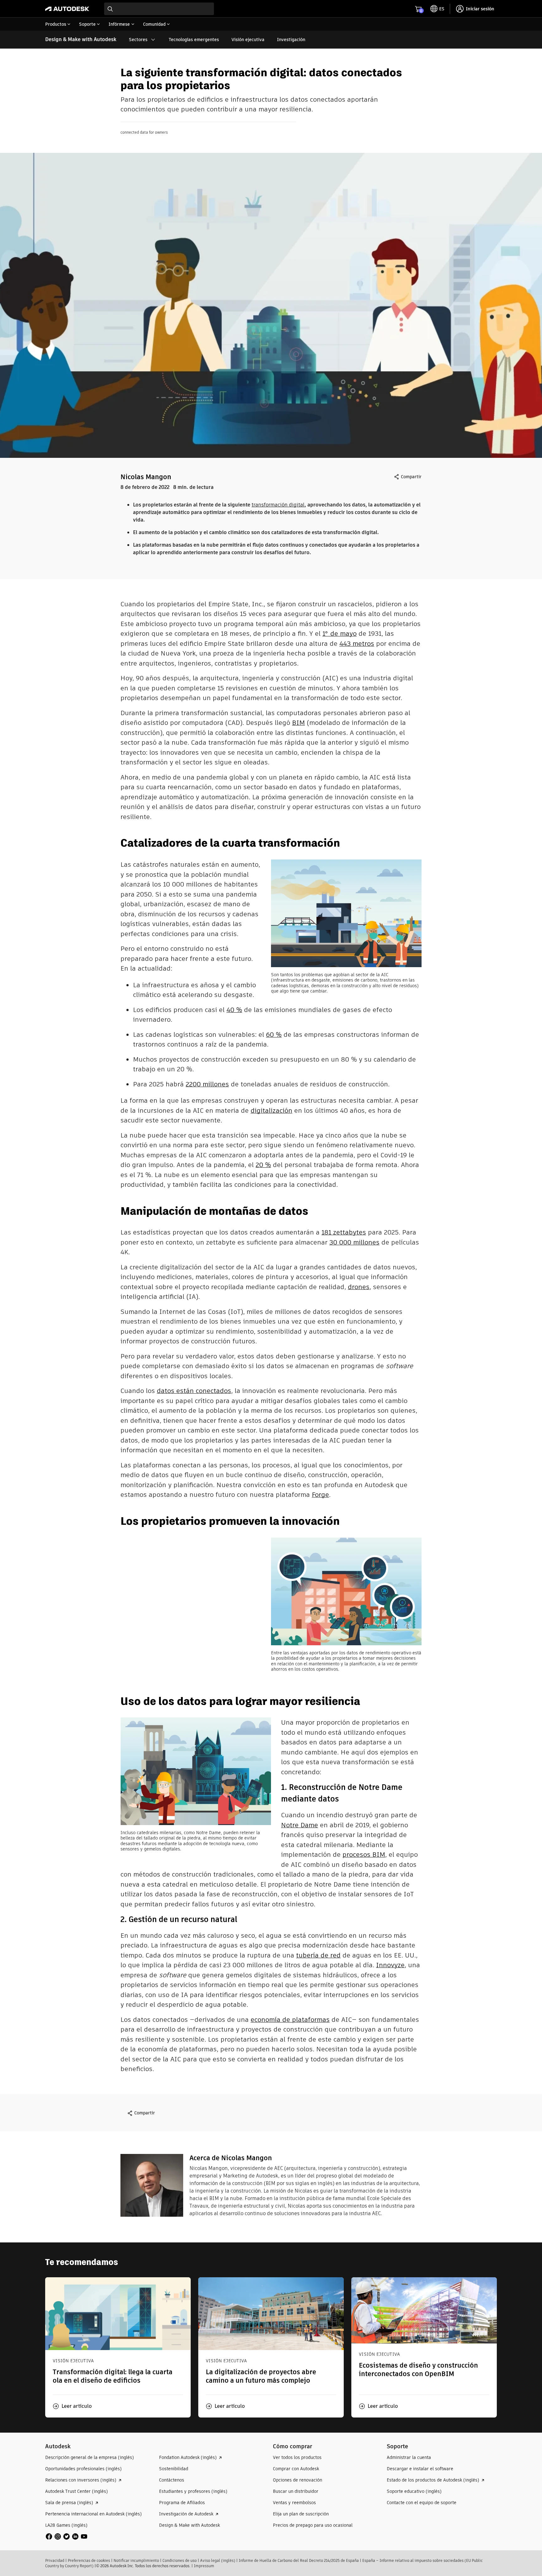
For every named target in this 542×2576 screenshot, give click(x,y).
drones (359, 1287)
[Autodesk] (67, 9)
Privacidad (55, 2560)
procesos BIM (364, 1854)
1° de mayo (340, 633)
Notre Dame (300, 1825)
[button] (72, 2406)
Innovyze (390, 1965)
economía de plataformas (290, 2019)
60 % (274, 1034)
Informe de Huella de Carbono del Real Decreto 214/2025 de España (299, 2560)
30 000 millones (354, 1242)
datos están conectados (194, 1391)
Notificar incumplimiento (136, 2560)
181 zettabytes (344, 1232)
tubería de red (318, 1955)
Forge (320, 1494)
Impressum (204, 2566)
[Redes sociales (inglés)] (66, 2536)
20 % (263, 1165)
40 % (234, 1010)
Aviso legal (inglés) (218, 2560)
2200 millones (207, 1084)
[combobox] (159, 9)
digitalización (271, 1110)
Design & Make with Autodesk (81, 39)
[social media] (66, 2536)
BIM (298, 723)
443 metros (357, 643)
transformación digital (278, 505)
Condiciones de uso (180, 2560)
